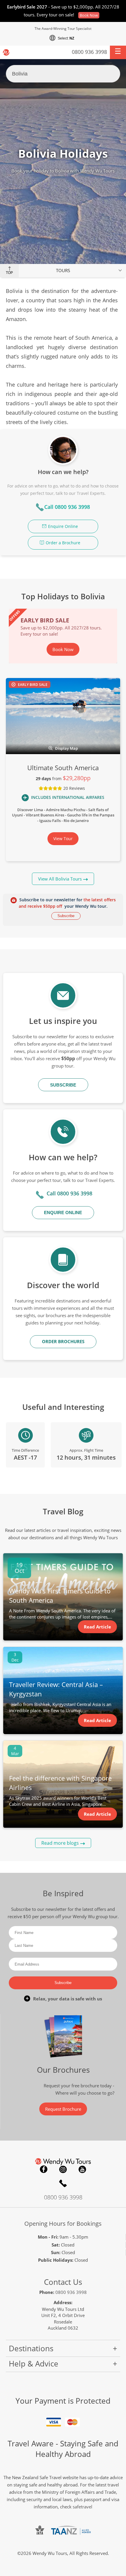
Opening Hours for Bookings (63, 2224)
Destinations (31, 2348)
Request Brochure (63, 2109)
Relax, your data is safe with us (68, 1999)
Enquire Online (63, 526)
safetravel (82, 2507)
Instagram (63, 2169)
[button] (118, 52)
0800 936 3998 (89, 52)
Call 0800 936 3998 (67, 507)
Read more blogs (60, 1843)
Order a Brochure (63, 543)
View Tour (63, 839)
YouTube (82, 2169)
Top (9, 273)
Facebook (44, 2169)
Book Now (89, 15)
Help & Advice (34, 2364)
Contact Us (63, 2282)
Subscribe (66, 916)
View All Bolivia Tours (60, 879)
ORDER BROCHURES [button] (63, 1341)
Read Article (97, 1627)
